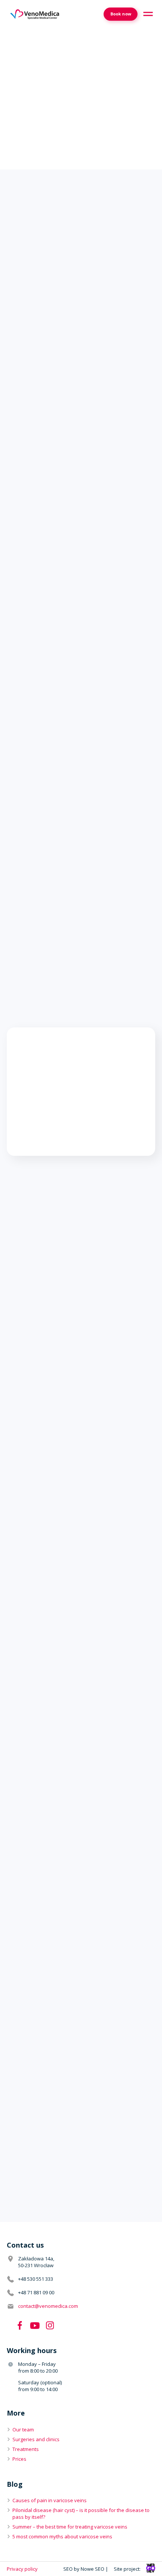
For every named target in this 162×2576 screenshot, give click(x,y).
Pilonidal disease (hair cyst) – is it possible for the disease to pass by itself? (81, 2513)
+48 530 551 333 (36, 2279)
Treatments (26, 2449)
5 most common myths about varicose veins (62, 2536)
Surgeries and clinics (36, 2439)
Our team (23, 2429)
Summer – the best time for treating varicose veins (70, 2527)
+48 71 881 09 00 (36, 2292)
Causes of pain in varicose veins (50, 2500)
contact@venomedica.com (48, 2306)
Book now (121, 14)
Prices (19, 2459)
